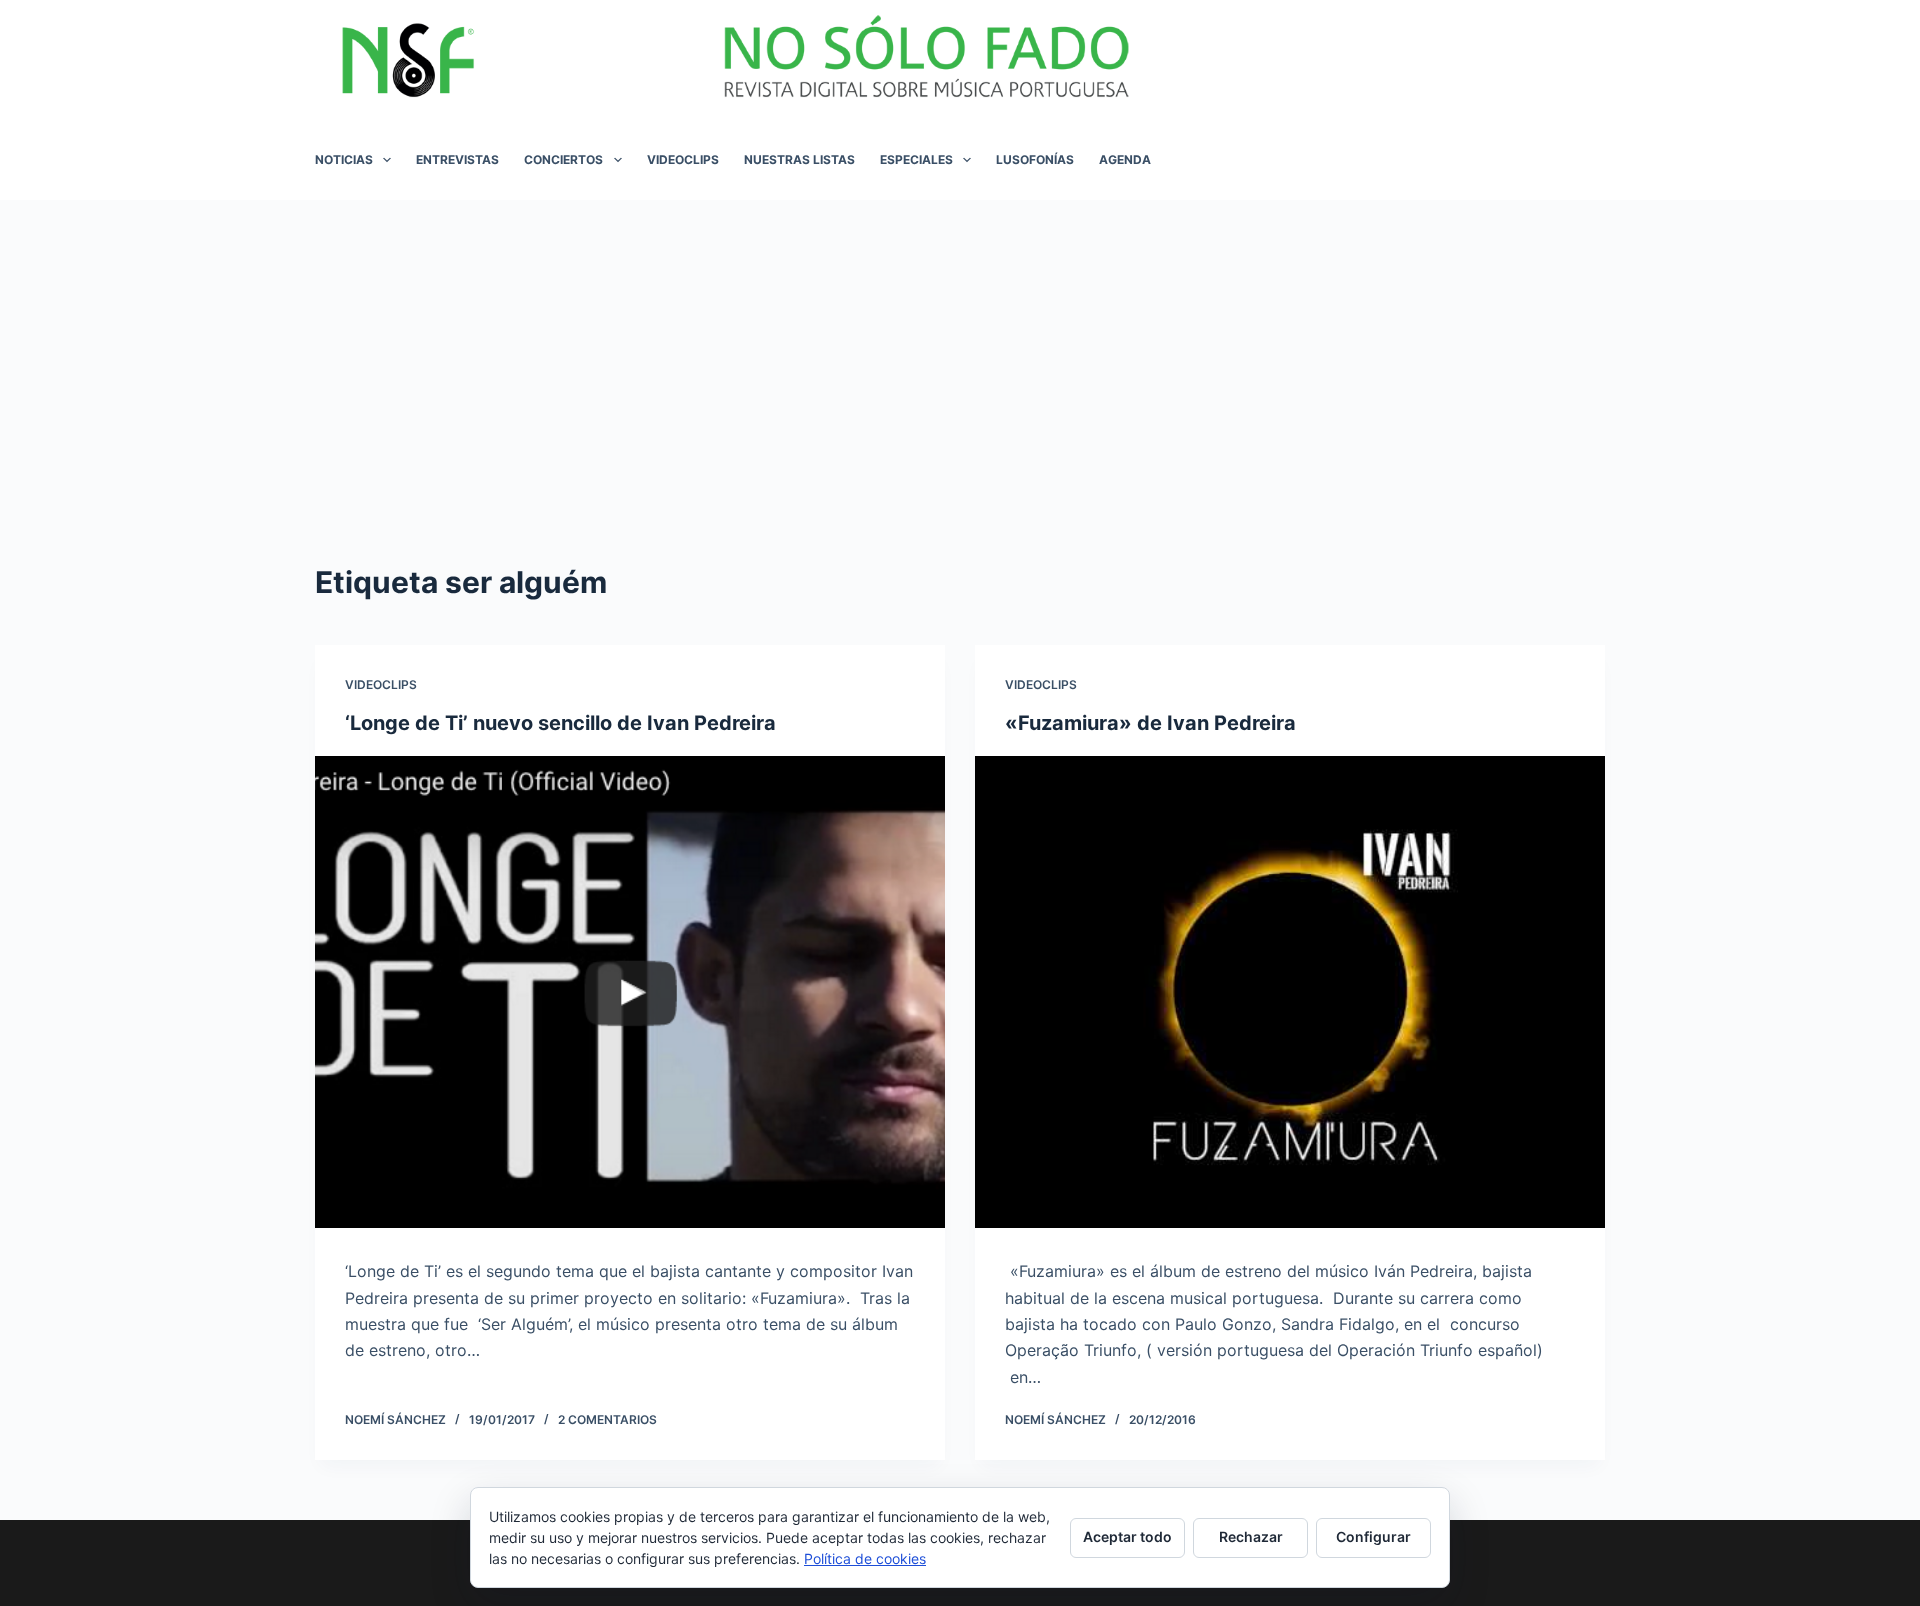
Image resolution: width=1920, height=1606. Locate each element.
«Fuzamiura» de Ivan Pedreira (1150, 723)
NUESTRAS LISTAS (799, 159)
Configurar (1373, 1536)
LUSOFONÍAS (1035, 159)
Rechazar (1251, 1536)
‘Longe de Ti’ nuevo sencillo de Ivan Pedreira (560, 723)
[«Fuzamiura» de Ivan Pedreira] (1290, 992)
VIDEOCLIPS (683, 159)
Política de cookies (865, 1558)
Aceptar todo (1127, 1536)
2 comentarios (607, 1419)
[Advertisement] (960, 350)
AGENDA (1125, 159)
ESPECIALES (916, 159)
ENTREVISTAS (457, 159)
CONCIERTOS (563, 159)
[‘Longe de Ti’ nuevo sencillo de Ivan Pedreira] (630, 992)
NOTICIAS (344, 159)
